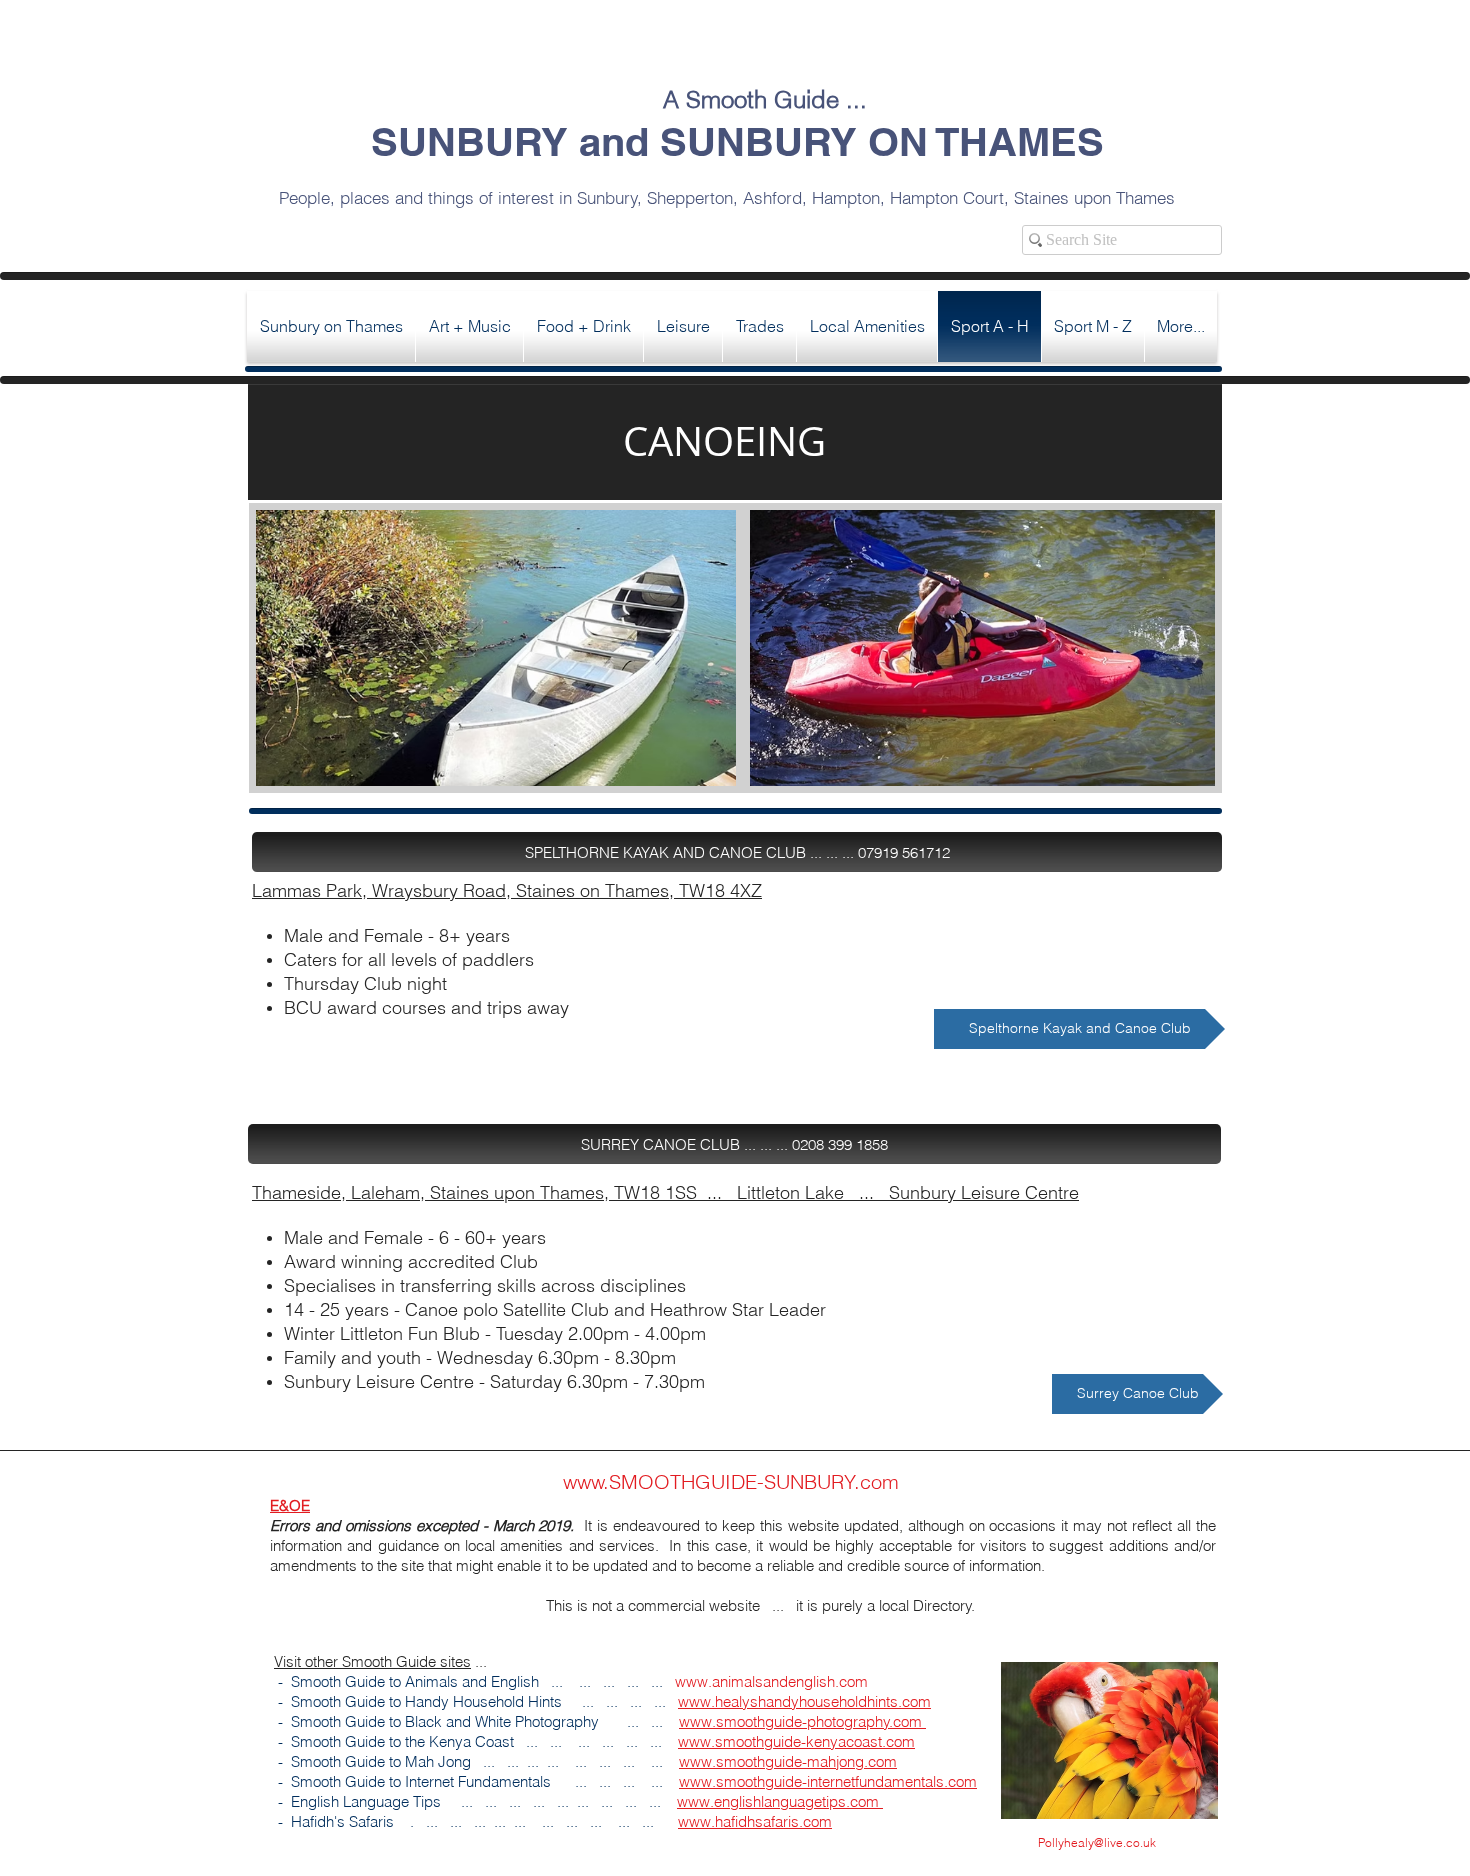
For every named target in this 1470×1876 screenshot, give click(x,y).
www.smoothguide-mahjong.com (788, 1761)
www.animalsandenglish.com (771, 1681)
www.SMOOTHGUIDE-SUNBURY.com (731, 1481)
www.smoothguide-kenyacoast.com (796, 1741)
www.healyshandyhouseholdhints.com (804, 1701)
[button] (737, 852)
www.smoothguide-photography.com (802, 1721)
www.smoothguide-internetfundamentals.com (828, 1781)
